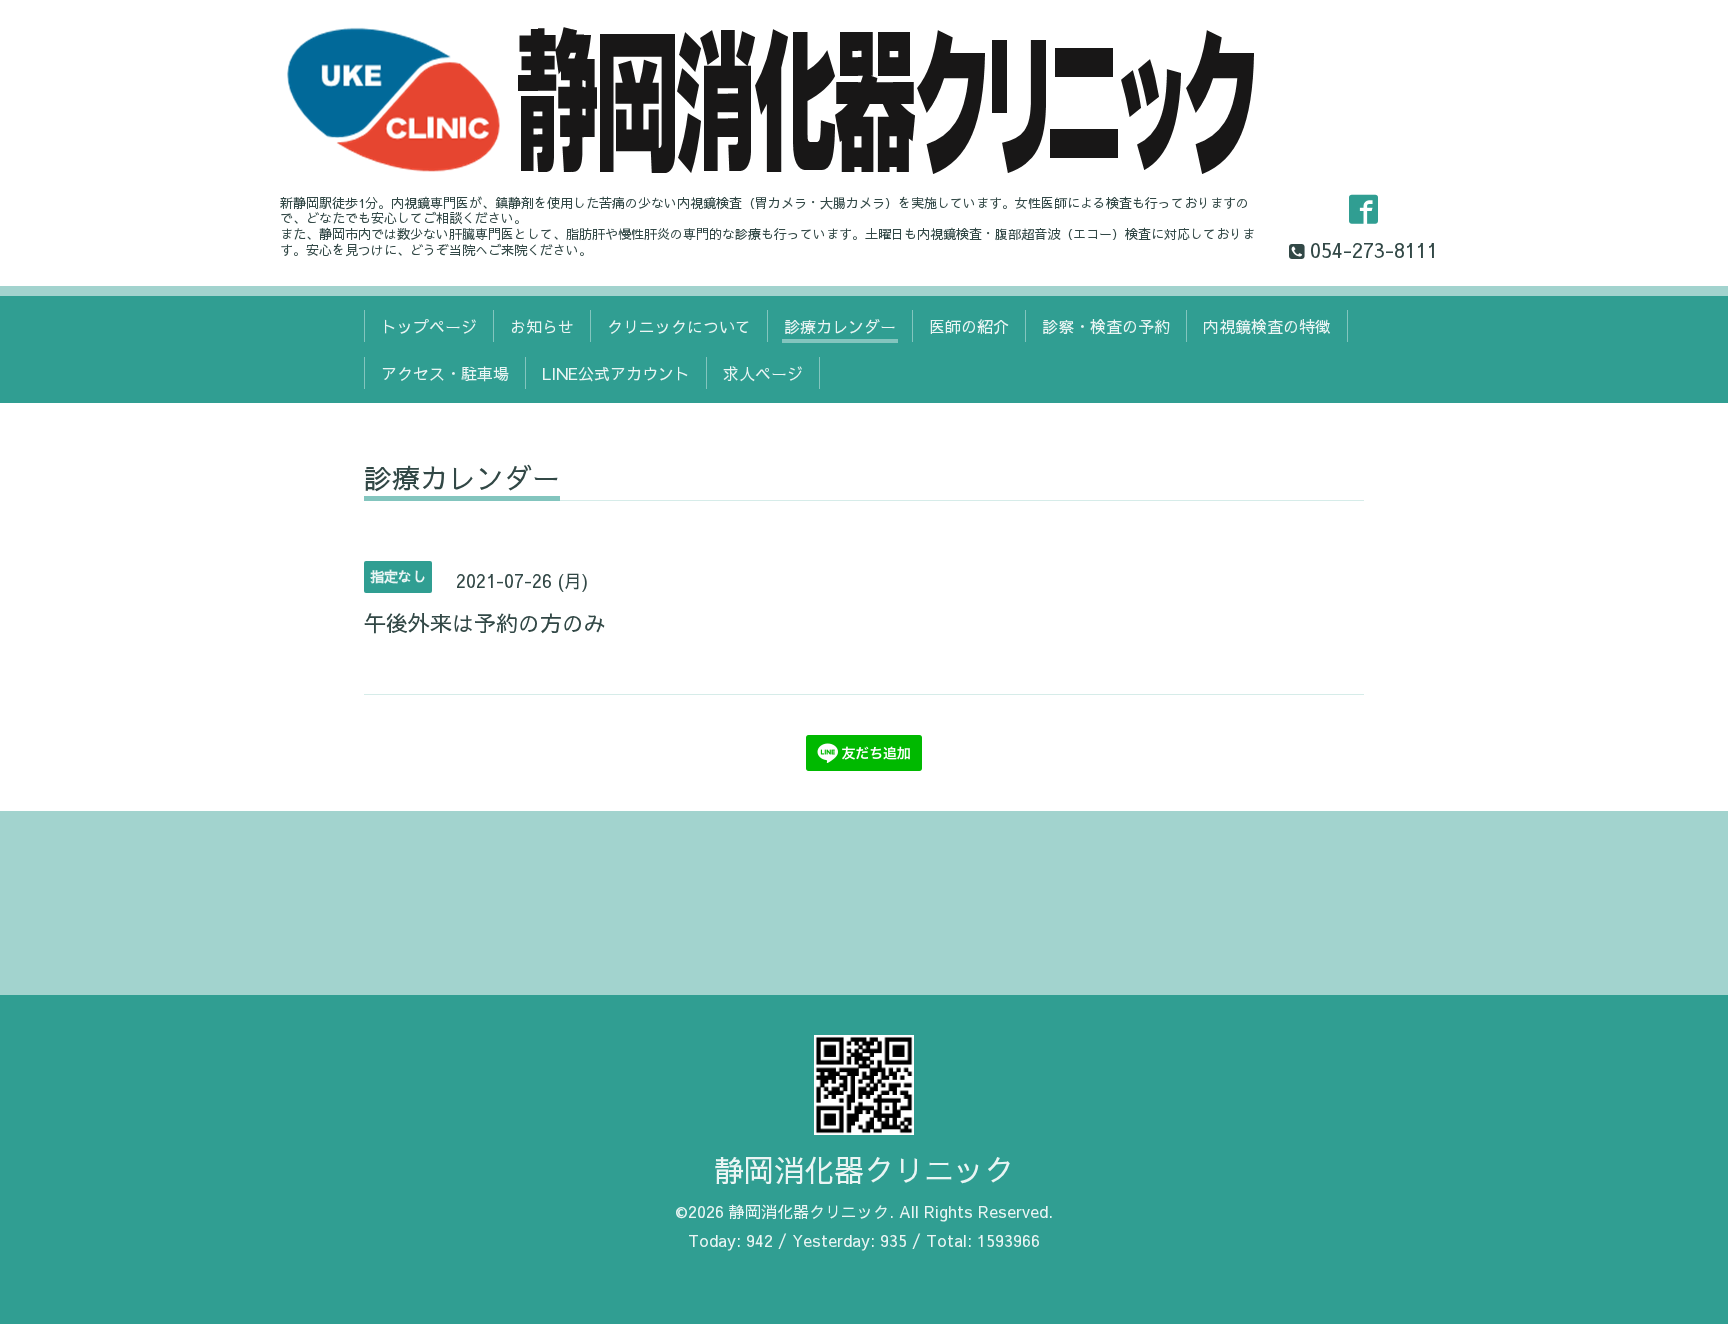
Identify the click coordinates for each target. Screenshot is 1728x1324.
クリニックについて (679, 326)
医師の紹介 (969, 326)
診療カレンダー (840, 326)
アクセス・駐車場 (445, 373)
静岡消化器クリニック (864, 1169)
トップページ (429, 326)
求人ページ (763, 373)
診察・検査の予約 (1106, 326)
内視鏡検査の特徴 (1267, 326)
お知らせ (542, 326)
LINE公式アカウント (616, 373)
